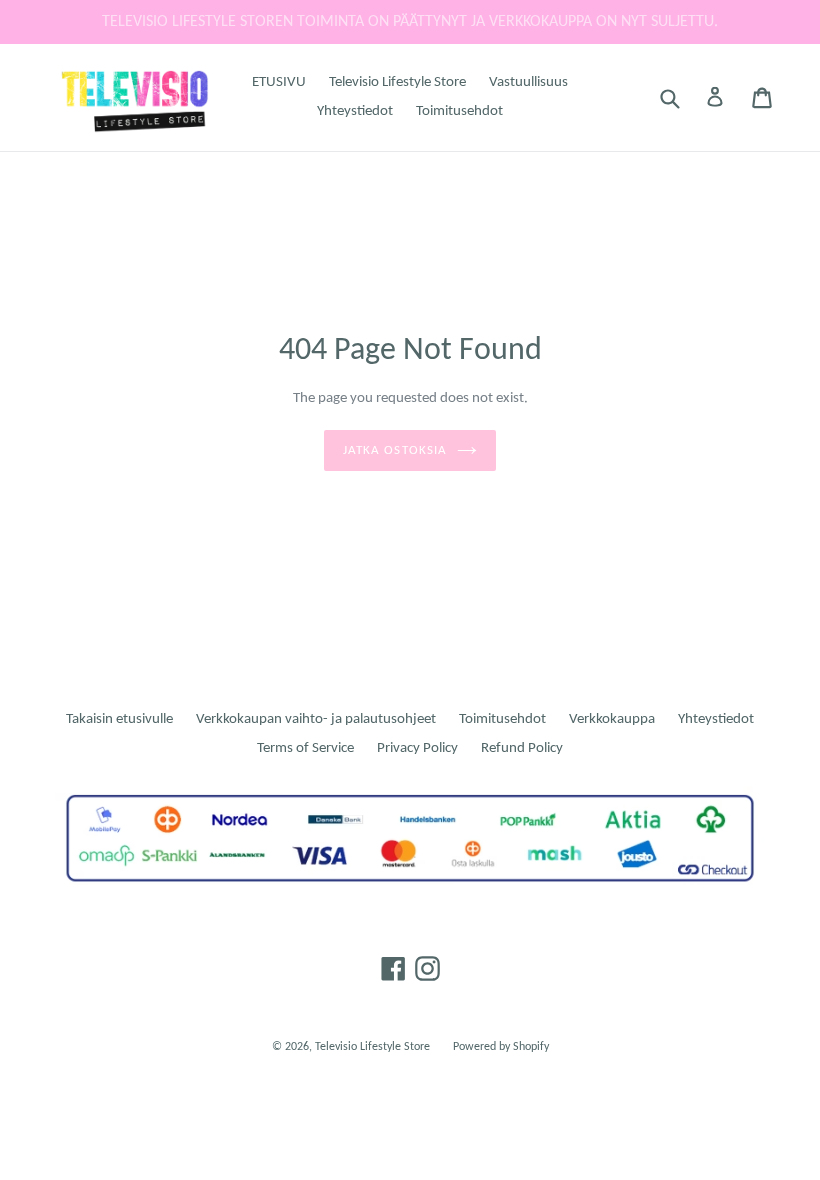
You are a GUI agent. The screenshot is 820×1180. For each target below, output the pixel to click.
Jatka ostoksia (395, 450)
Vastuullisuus (528, 82)
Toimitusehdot (459, 111)
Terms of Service (305, 748)
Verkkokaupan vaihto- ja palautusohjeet (316, 719)
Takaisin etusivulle (119, 719)
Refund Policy (522, 748)
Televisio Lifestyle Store (397, 82)
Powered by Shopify (501, 1047)
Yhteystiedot (355, 111)
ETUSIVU (279, 82)
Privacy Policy (417, 748)
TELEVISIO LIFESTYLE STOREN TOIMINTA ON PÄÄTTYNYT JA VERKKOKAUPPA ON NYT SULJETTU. (410, 22)
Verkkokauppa (612, 719)
